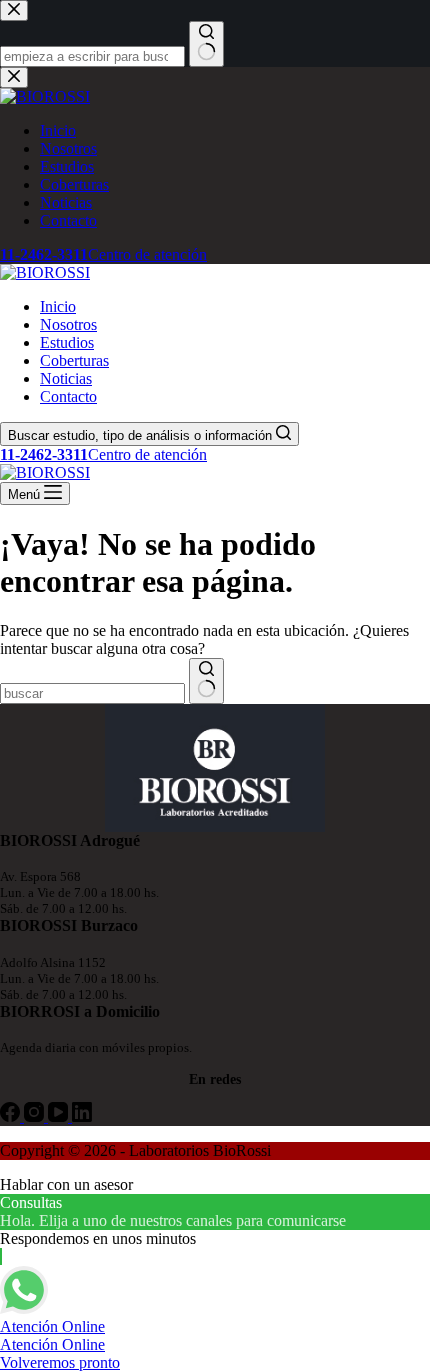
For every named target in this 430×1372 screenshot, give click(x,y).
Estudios (67, 342)
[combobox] (92, 693)
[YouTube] (60, 1116)
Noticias (66, 378)
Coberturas (74, 360)
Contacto (68, 396)
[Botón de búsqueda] (206, 681)
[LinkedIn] (82, 1116)
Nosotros (68, 324)
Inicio (58, 306)
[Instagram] (36, 1116)
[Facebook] (12, 1116)
